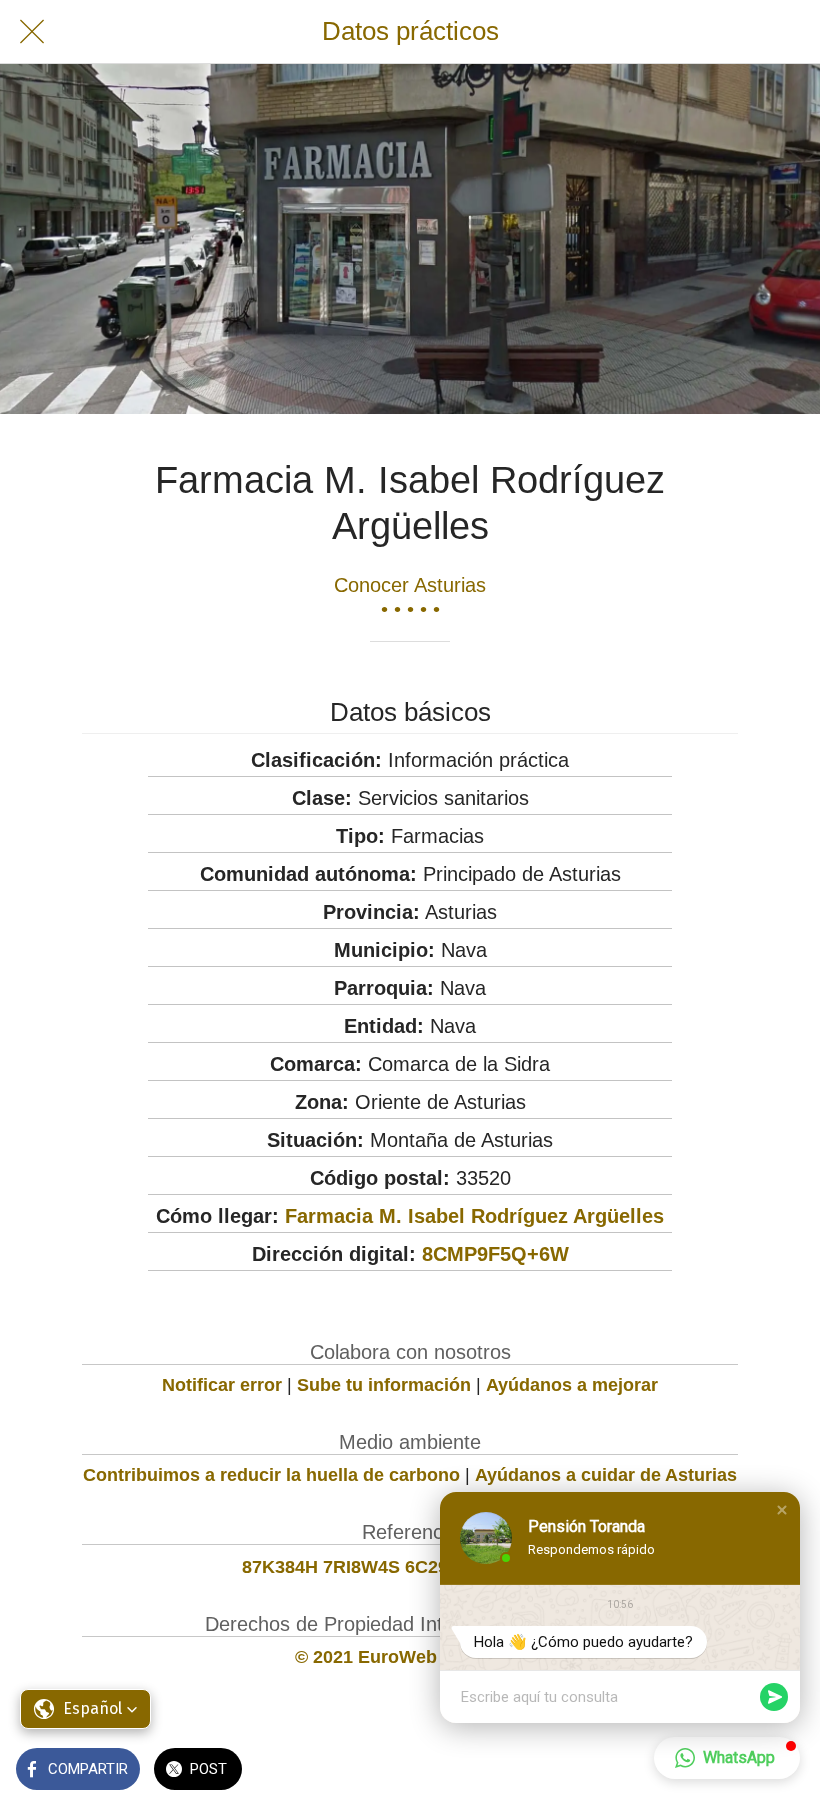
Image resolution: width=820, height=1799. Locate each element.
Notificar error (222, 1385)
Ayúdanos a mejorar (572, 1385)
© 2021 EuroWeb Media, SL (410, 1657)
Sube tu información (384, 1385)
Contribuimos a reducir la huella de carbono (271, 1475)
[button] (782, 1510)
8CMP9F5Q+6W (495, 1254)
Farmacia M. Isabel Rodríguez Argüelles (474, 1216)
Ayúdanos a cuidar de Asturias (606, 1475)
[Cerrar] (32, 32)
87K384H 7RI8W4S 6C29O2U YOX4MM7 (410, 1567)
